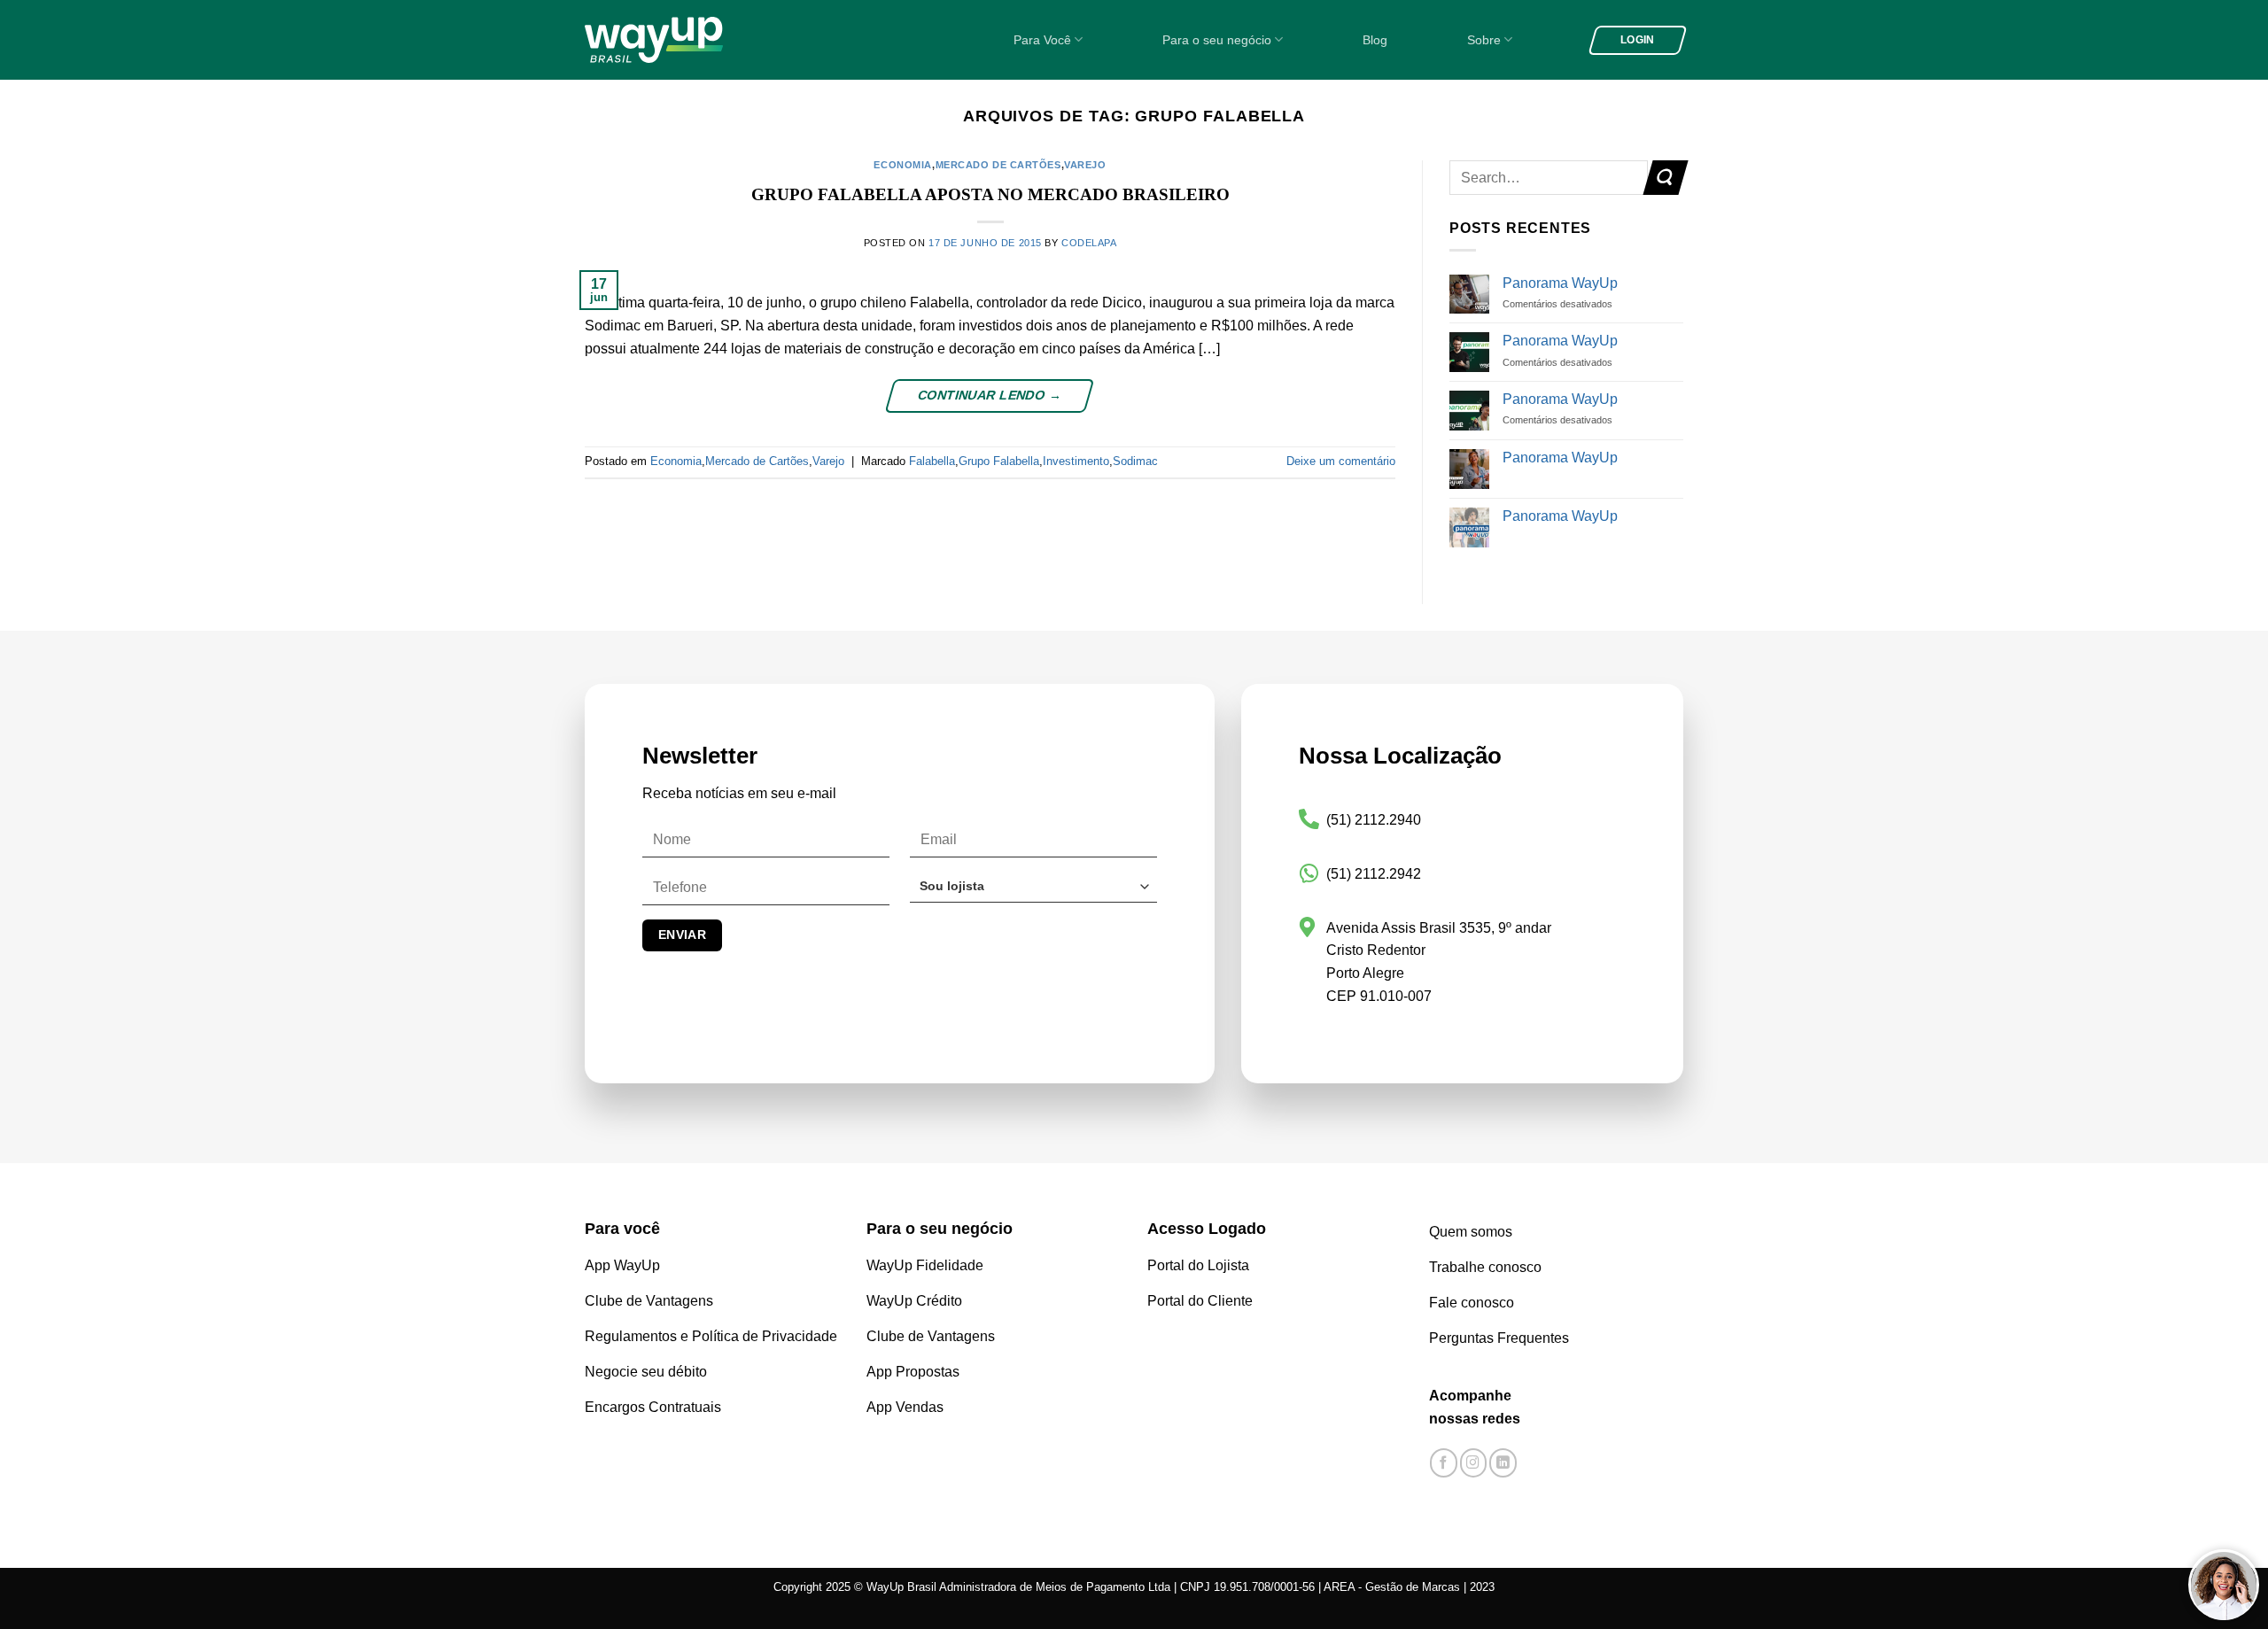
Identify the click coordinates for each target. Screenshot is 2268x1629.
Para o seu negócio (1217, 40)
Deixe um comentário (1341, 461)
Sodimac (1135, 461)
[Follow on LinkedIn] (1503, 1463)
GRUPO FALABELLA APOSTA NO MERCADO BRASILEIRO (990, 194)
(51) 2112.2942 (1374, 874)
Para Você (1042, 40)
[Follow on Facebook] (1444, 1463)
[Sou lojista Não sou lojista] (1033, 893)
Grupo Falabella (999, 461)
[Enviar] (1665, 178)
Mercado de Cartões (998, 165)
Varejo (1085, 165)
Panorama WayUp (1560, 283)
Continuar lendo (989, 395)
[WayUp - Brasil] (684, 40)
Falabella (932, 461)
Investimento (1076, 461)
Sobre (1484, 40)
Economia (902, 165)
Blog (1375, 40)
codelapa (1089, 243)
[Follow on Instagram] (1474, 1463)
